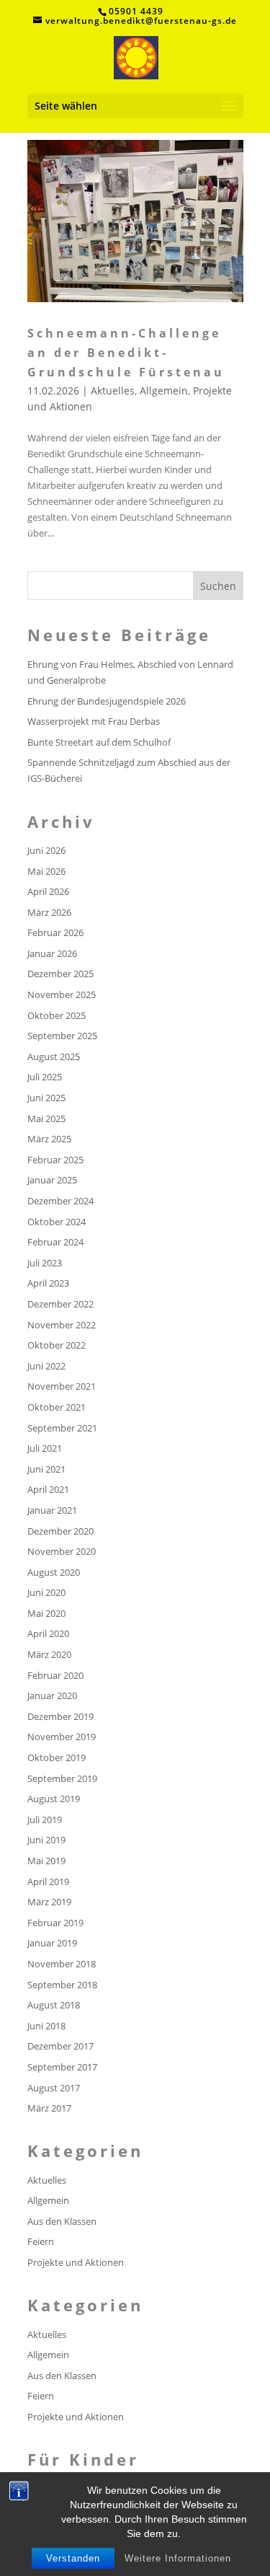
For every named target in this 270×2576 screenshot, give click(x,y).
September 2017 (62, 2067)
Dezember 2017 (60, 2046)
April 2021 (48, 1489)
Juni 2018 (46, 2026)
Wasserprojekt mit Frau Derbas (94, 721)
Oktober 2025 (57, 1015)
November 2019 (62, 1737)
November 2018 (62, 1964)
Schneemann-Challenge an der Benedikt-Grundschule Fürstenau (126, 353)
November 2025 (62, 994)
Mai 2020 (46, 1613)
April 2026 (48, 891)
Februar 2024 (55, 1242)
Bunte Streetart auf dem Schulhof (99, 742)
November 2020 (62, 1551)
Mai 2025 (46, 1119)
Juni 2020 (46, 1592)
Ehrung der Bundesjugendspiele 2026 (107, 701)
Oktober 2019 (57, 1757)
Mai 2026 (46, 871)
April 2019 (48, 1882)
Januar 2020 (52, 1695)
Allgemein (164, 391)
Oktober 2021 (57, 1407)
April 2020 (48, 1633)
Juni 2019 (46, 1840)
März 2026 (49, 912)
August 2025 (54, 1057)
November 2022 (62, 1325)
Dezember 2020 (60, 1531)
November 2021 (62, 1386)
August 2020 (54, 1572)
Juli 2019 (45, 1819)
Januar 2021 (52, 1510)
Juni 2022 (46, 1366)
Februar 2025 (55, 1160)
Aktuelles (113, 391)
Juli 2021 (45, 1448)
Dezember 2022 (60, 1304)
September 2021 (62, 1428)
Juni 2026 (46, 850)
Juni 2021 (46, 1469)
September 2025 (62, 1036)
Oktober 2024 (57, 1222)
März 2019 (49, 1902)
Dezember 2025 (60, 974)
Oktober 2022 (57, 1345)
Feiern (41, 2241)
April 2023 (48, 1283)
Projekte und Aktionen (76, 2262)
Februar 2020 (55, 1675)
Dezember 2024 (60, 1201)
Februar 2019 (55, 1923)
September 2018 (62, 1985)
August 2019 (54, 1799)
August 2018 (54, 2005)
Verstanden (73, 2558)
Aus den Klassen (62, 2221)
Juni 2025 (46, 1098)
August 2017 (54, 2088)
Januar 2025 (52, 1180)
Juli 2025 (45, 1077)
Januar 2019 (52, 1943)
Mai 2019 (46, 1861)
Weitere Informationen (178, 2558)
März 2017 (49, 2108)
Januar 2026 (52, 953)
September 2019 (62, 1778)
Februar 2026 (55, 932)
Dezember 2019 (60, 1716)
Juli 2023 (45, 1263)
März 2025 (49, 1139)
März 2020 (49, 1654)
